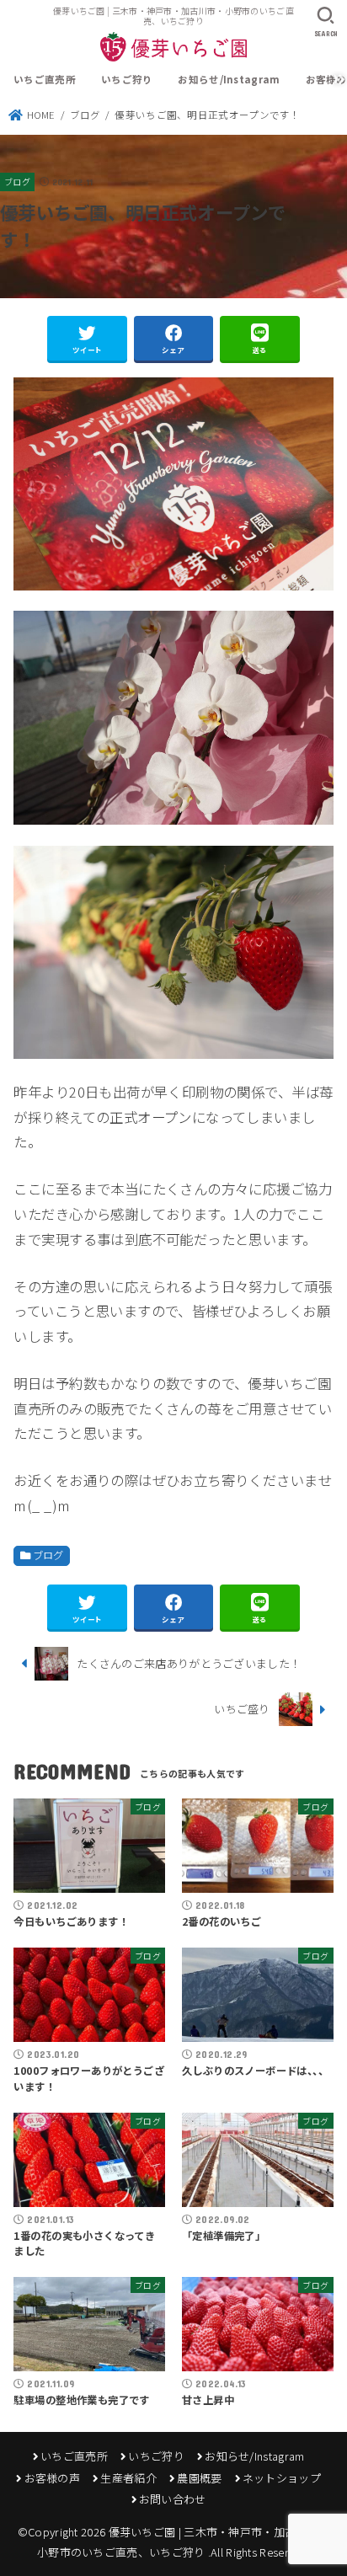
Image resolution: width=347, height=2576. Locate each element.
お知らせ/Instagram (229, 79)
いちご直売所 (45, 79)
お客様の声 (52, 2478)
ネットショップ (282, 2478)
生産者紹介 (128, 2478)
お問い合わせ (173, 2499)
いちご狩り (127, 79)
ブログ (17, 182)
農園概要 (199, 2478)
